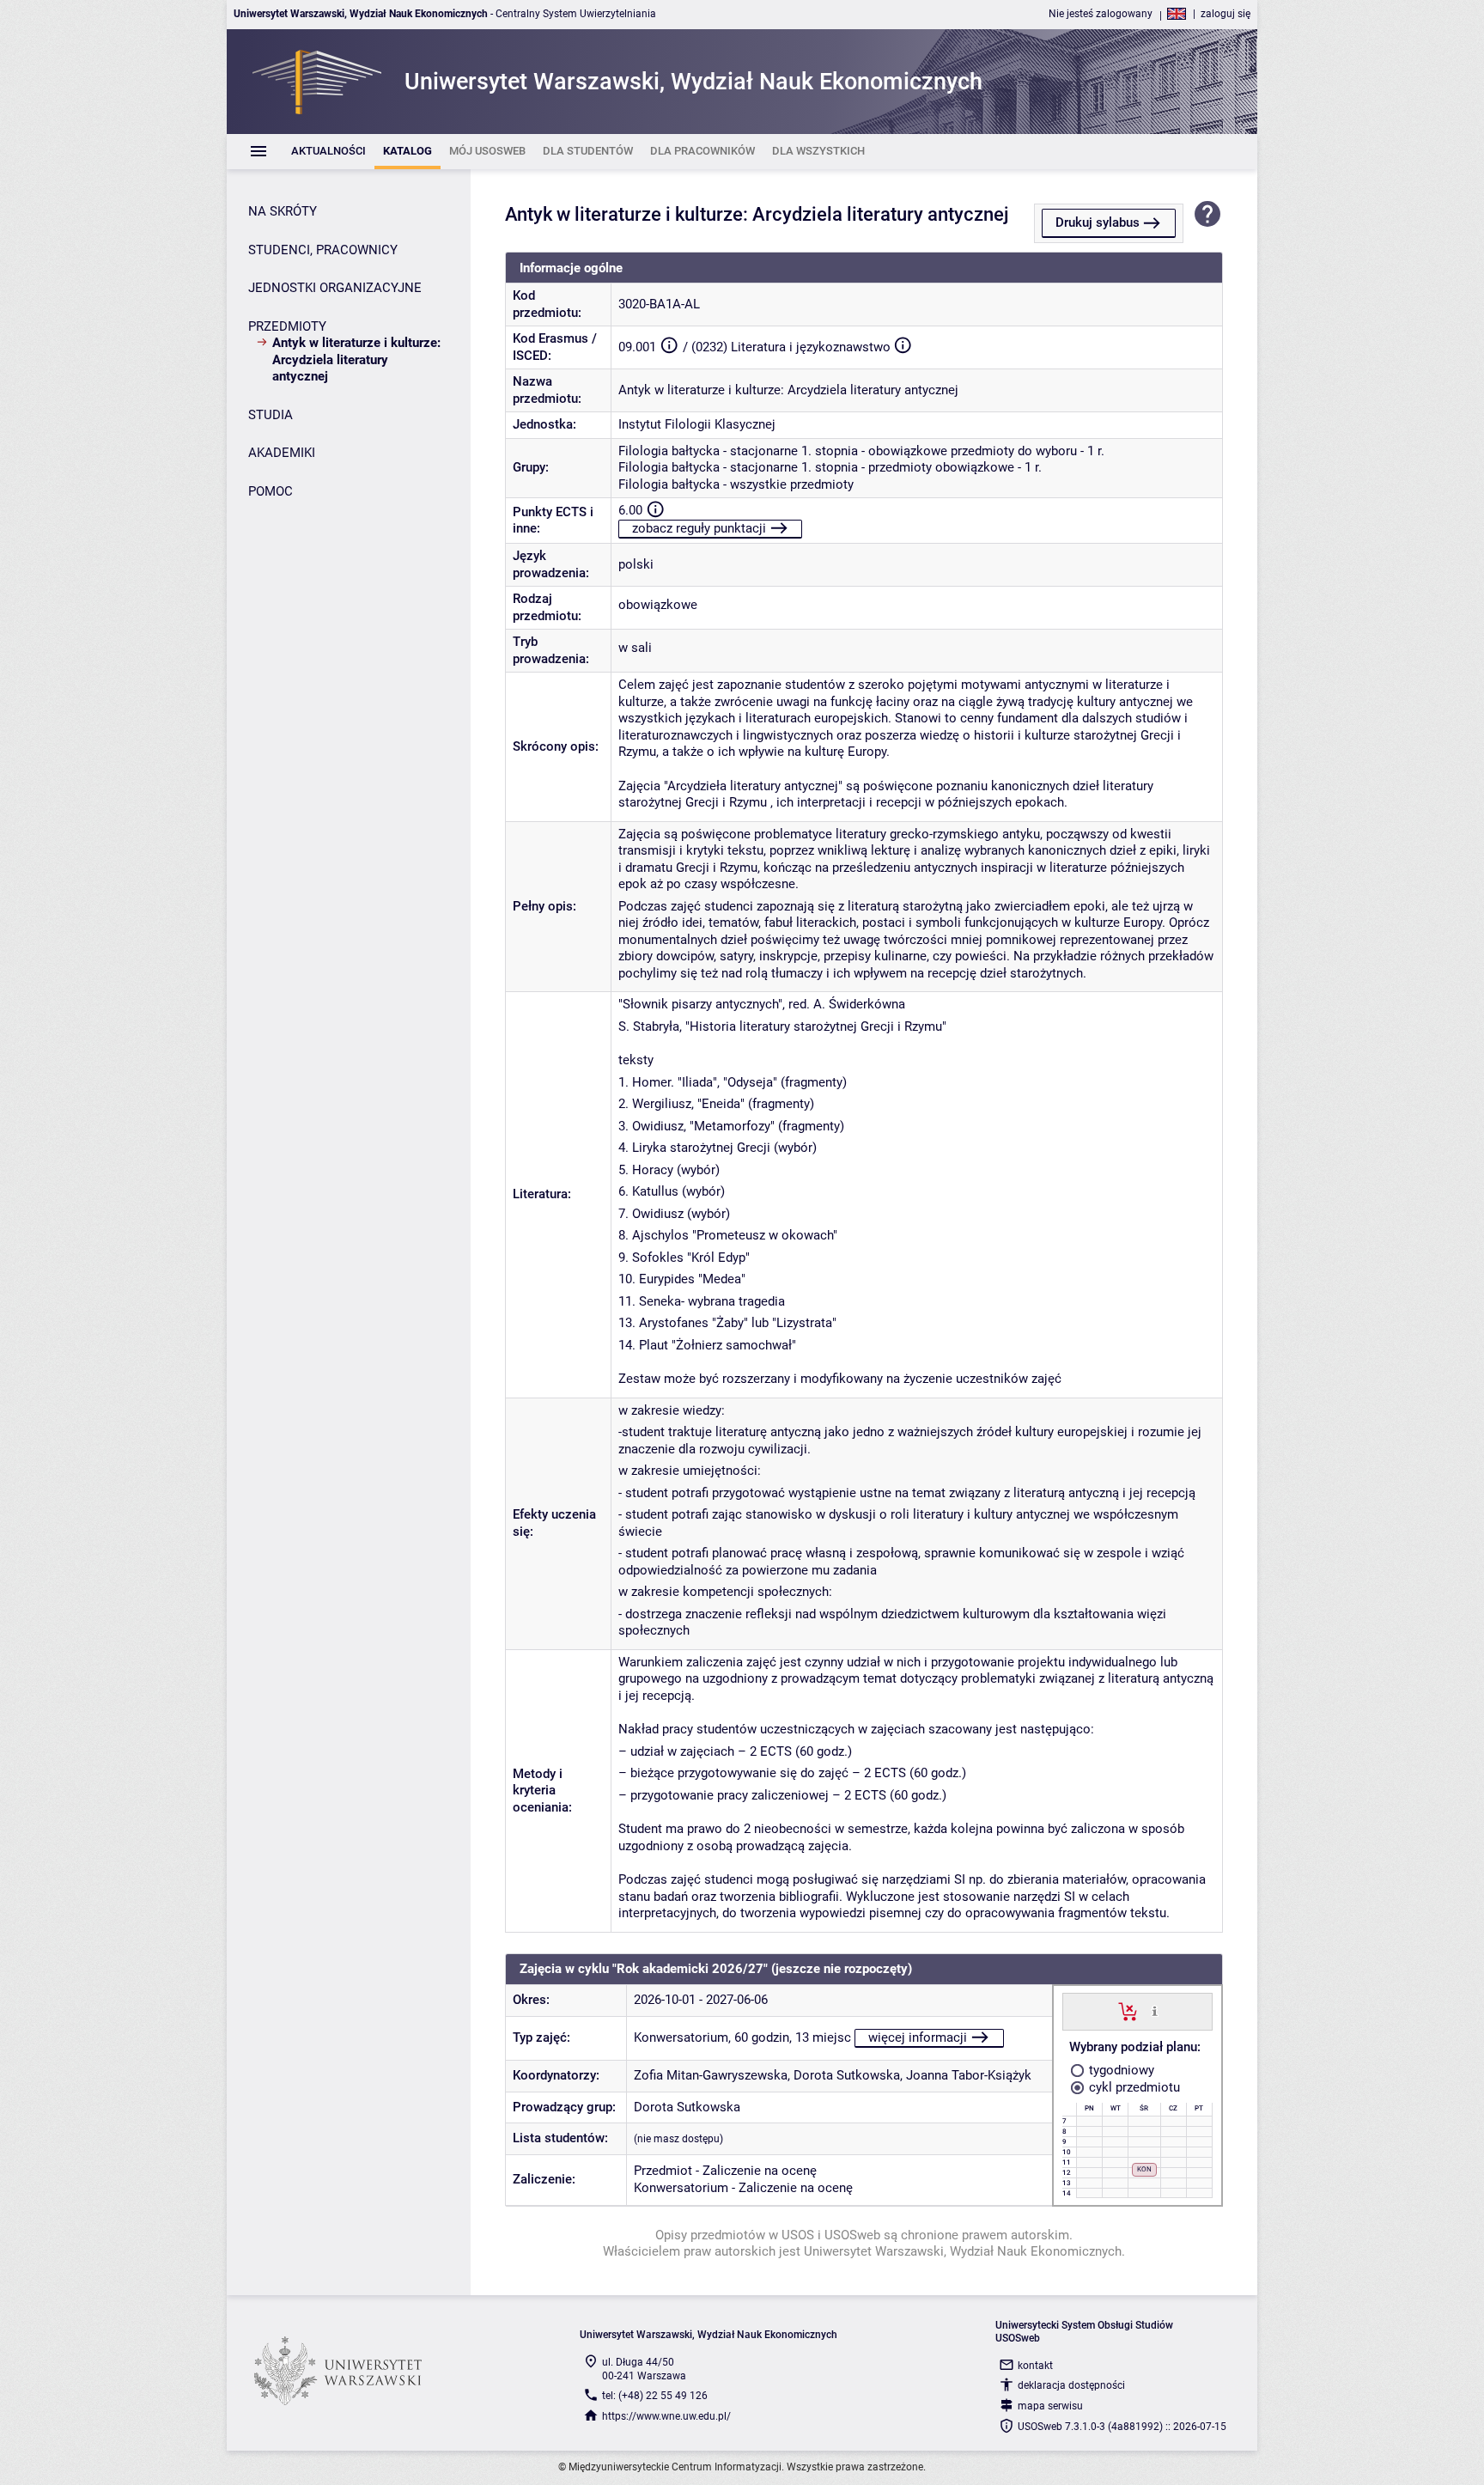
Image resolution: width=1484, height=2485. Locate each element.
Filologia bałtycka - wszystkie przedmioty (736, 484)
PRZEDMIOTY (287, 326)
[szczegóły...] (1155, 2011)
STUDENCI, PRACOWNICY (323, 250)
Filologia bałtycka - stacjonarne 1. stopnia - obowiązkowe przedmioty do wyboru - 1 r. (861, 451)
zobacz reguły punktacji (699, 528)
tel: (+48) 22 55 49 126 (655, 2396)
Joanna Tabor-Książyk (969, 2075)
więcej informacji (918, 2037)
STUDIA (271, 415)
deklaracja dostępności (1071, 2385)
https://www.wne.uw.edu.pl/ (666, 2416)
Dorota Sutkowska (847, 2075)
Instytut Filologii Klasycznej (697, 424)
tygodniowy (1120, 2070)
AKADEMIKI (282, 453)
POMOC (271, 491)
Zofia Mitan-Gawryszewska (711, 2075)
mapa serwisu (1050, 2406)
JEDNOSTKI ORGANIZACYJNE (335, 288)
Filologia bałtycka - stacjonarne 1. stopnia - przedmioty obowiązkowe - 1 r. (830, 467)
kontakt (1035, 2366)
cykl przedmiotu (1133, 2087)
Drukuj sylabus (1098, 222)
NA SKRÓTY (283, 211)
